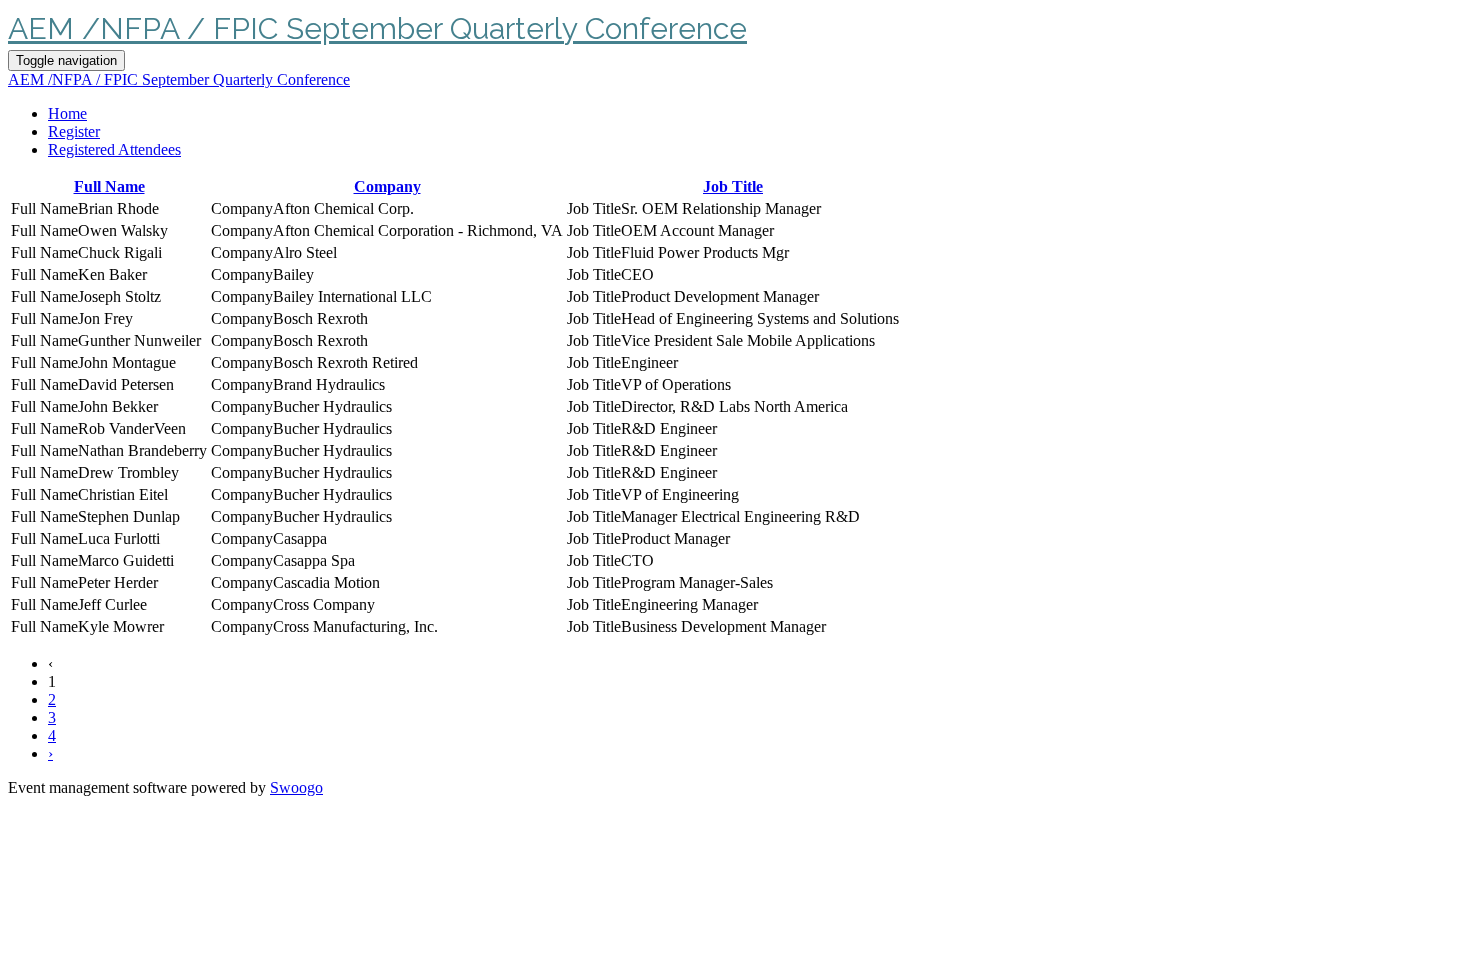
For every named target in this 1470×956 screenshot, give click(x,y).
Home (67, 113)
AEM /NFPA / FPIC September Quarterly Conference (377, 28)
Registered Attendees (114, 149)
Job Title (733, 186)
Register (74, 131)
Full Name (109, 186)
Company (387, 186)
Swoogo (296, 787)
